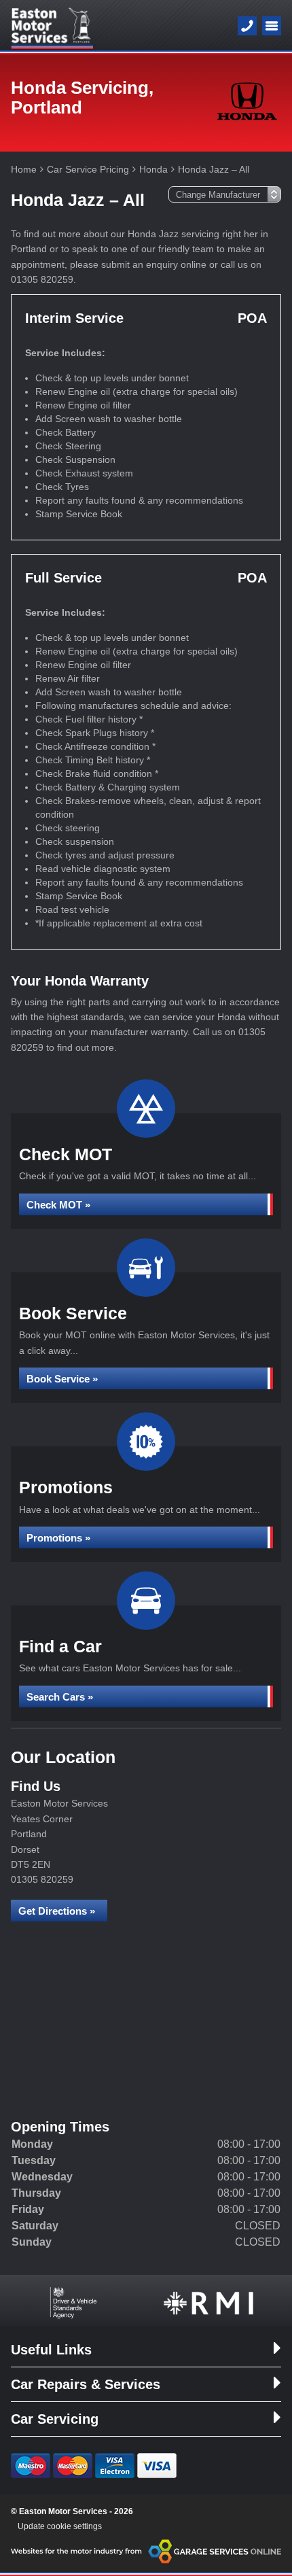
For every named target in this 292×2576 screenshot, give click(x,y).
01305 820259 (42, 1879)
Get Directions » (57, 1911)
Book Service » (62, 1379)
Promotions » (58, 1538)
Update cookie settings (60, 2526)
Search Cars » (60, 1697)
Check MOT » (58, 1205)
